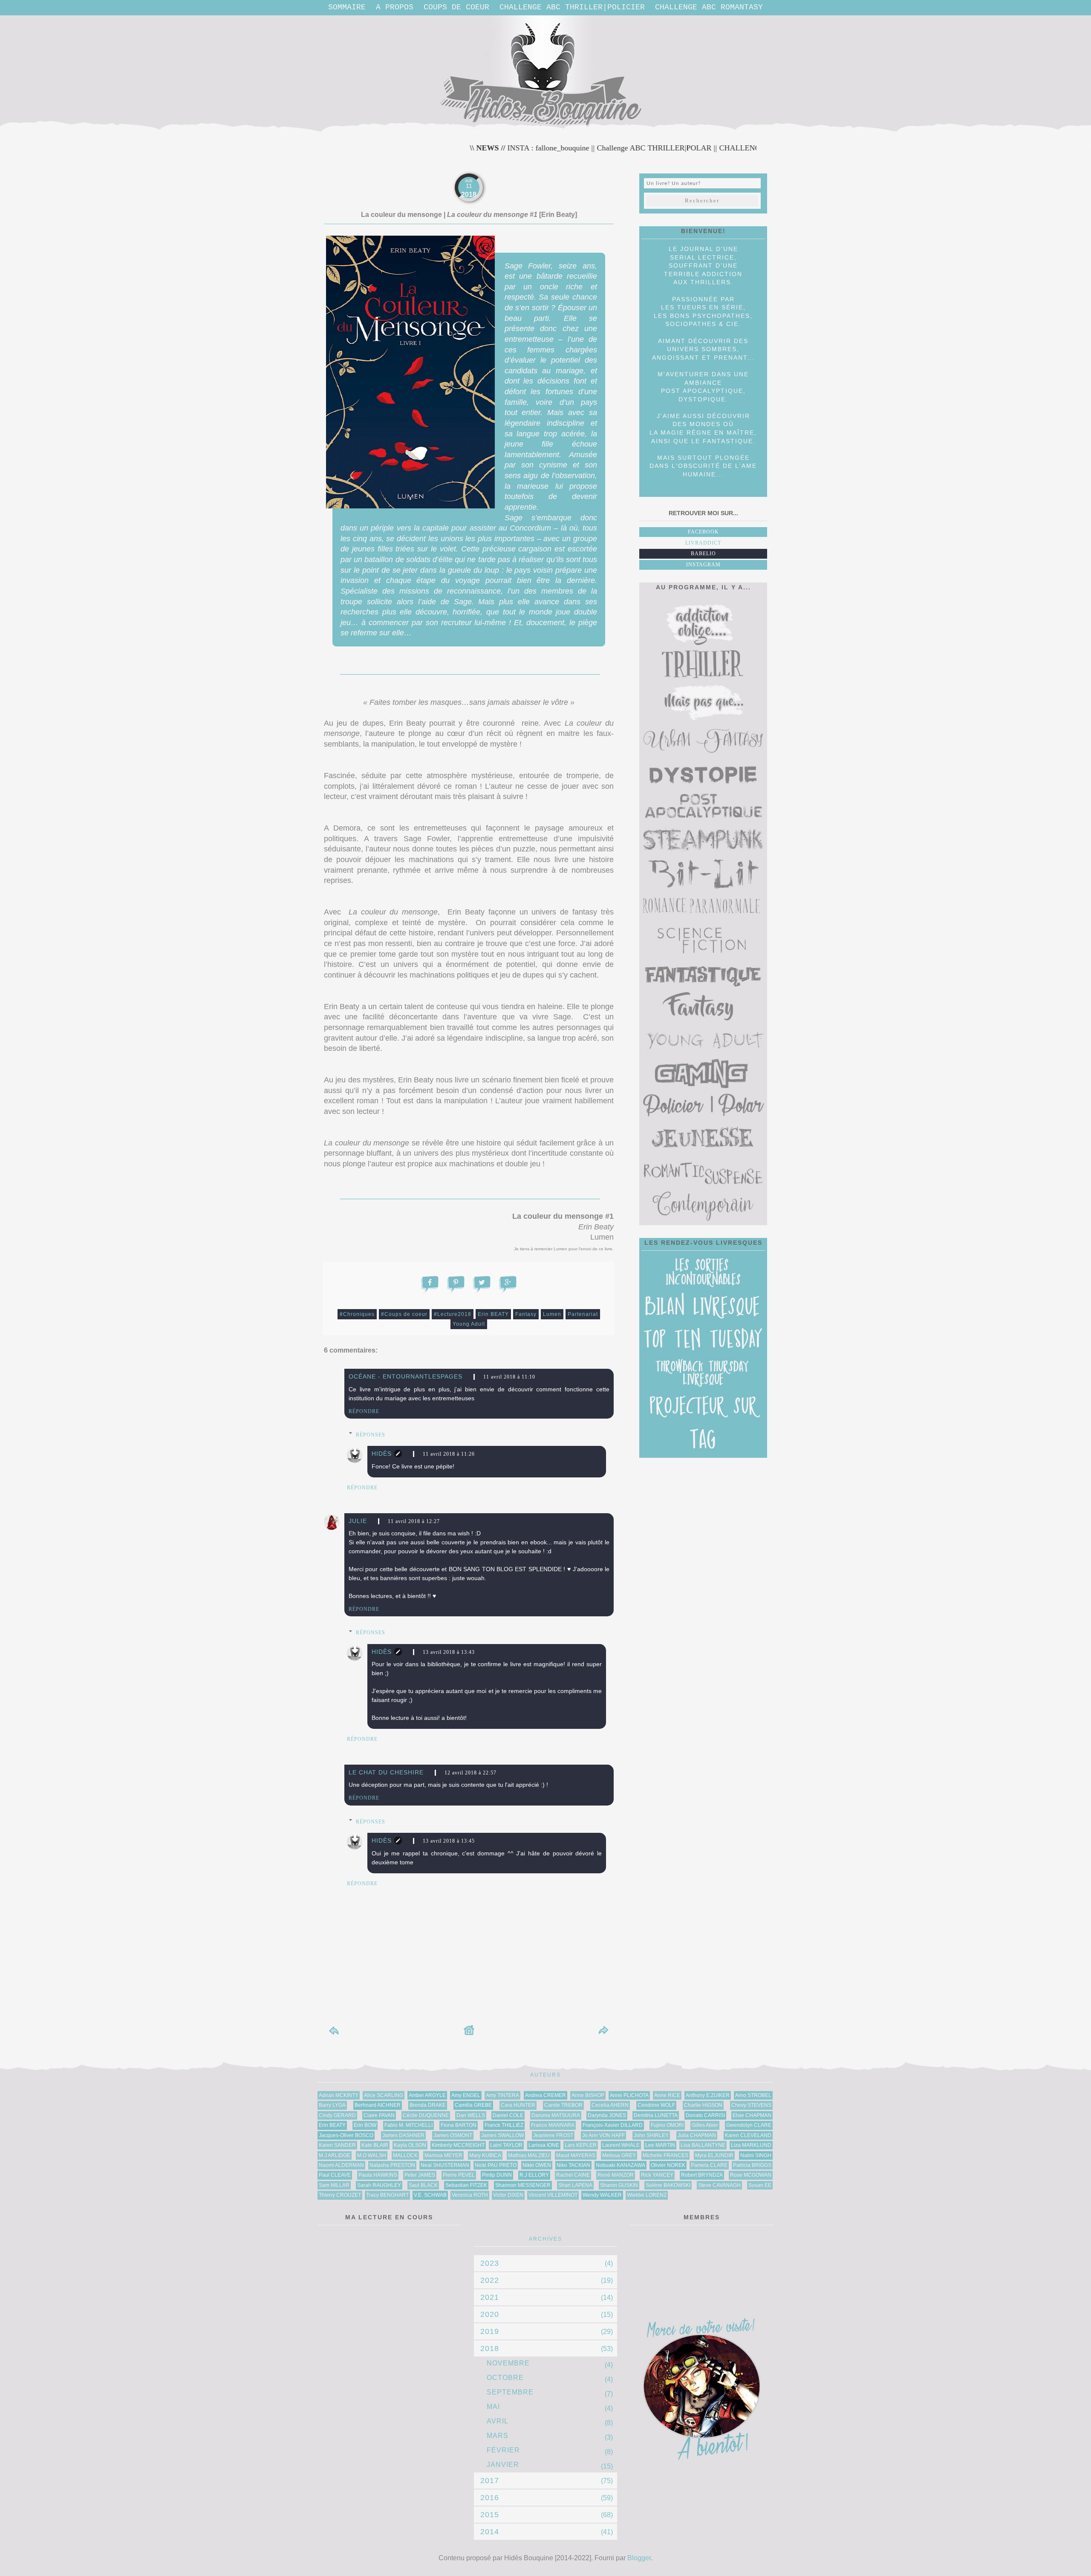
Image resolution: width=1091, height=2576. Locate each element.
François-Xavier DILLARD (613, 2125)
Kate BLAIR (375, 2145)
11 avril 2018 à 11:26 (449, 1454)
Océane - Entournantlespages (406, 1376)
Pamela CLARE (709, 2165)
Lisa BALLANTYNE (703, 2145)
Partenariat (583, 1314)
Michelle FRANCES (665, 2155)
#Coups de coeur (404, 1314)
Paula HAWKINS (378, 2175)
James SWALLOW (502, 2135)
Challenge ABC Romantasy (709, 7)
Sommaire (347, 7)
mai (493, 2407)
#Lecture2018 (453, 1314)
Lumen (552, 1314)
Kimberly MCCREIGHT (458, 2145)
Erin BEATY (493, 1314)
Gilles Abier (705, 2125)
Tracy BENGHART (387, 2195)
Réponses (371, 1435)
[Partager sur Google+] (508, 1283)
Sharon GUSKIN (619, 2185)
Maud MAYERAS (576, 2155)
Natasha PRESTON (392, 2165)
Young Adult (469, 1324)
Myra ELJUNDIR (714, 2155)
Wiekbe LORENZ (647, 2195)
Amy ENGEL (466, 2095)
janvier (503, 2465)
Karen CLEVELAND (748, 2135)
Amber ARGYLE (427, 2095)
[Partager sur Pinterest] (456, 1283)
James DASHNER (403, 2135)
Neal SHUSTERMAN (445, 2165)
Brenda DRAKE (428, 2105)
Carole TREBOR (563, 2105)
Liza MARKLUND (751, 2145)
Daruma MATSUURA (556, 2115)
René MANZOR (616, 2175)
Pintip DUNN (497, 2175)
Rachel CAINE (573, 2175)
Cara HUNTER (518, 2105)
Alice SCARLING (384, 2095)
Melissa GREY (619, 2155)
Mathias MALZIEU (529, 2155)
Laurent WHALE (621, 2145)
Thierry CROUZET (340, 2195)
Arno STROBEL (753, 2095)
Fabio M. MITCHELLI (408, 2125)
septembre (510, 2392)
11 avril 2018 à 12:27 (414, 1521)
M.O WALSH (372, 2155)
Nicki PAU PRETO (496, 2165)
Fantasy (526, 1314)
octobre (505, 2378)
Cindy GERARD (337, 2115)
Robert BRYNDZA (702, 2175)
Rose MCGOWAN (751, 2175)
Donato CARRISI (705, 2115)
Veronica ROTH (470, 2195)
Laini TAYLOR (506, 2145)
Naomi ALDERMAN (341, 2165)
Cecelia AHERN (610, 2105)
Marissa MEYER (443, 2155)
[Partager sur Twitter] (482, 1283)
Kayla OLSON (410, 2145)
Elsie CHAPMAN (752, 2115)
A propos (395, 7)
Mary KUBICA (485, 2155)
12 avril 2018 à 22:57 (470, 1773)
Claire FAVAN (379, 2115)
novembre (508, 2363)
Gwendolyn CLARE (749, 2125)
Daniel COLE (508, 2115)
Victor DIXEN (508, 2195)
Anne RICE (667, 2095)
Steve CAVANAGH (719, 2185)
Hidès (382, 1454)
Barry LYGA (332, 2105)
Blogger (639, 2558)
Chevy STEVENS (751, 2105)
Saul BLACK (423, 2185)
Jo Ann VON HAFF (603, 2135)
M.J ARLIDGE (335, 2155)
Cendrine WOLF (656, 2105)
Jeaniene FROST (553, 2135)
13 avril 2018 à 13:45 (449, 1841)
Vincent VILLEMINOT (553, 2195)
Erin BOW (365, 2125)
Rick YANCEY (657, 2175)
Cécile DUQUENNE (426, 2115)
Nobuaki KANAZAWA (621, 2165)
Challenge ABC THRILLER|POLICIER (572, 7)
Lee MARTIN (660, 2145)
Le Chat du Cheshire (386, 1772)
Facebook (703, 532)
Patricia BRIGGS (752, 2165)
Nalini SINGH (756, 2155)
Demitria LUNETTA (656, 2115)
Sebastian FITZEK (466, 2185)
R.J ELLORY (534, 2175)
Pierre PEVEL (459, 2175)
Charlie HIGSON (703, 2105)
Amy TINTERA (502, 2095)
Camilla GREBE (473, 2105)
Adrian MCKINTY (339, 2095)
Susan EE (760, 2185)
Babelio (703, 554)
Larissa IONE (544, 2145)
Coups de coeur (456, 7)
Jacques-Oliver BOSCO (346, 2135)
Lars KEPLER (581, 2145)
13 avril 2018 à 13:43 (449, 1652)
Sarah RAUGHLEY (379, 2185)
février (503, 2450)
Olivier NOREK (668, 2165)
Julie (358, 1521)
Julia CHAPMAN (697, 2135)
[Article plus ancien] (603, 2034)
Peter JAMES (420, 2175)
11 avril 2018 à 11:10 (509, 1377)
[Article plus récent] (335, 2034)
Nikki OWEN (537, 2165)
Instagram (703, 565)
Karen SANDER (337, 2145)
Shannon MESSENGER (523, 2185)
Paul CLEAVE (335, 2175)
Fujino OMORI (667, 2125)
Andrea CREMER (545, 2095)
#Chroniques (357, 1314)
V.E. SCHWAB (430, 2195)
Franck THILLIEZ (504, 2125)
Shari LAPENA (575, 2185)
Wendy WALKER (602, 2195)
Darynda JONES (607, 2115)
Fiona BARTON (459, 2125)
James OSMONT (453, 2135)
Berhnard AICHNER (378, 2105)
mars (498, 2436)
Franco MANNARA (553, 2125)
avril (498, 2421)
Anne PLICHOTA (629, 2095)
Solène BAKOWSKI (668, 2185)
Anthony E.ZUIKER (708, 2095)
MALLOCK (405, 2155)
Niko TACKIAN (573, 2165)
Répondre (364, 1411)
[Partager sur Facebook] (430, 1283)
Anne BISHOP (588, 2095)
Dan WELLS (471, 2115)
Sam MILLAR (334, 2185)
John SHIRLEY (651, 2135)
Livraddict (703, 543)
